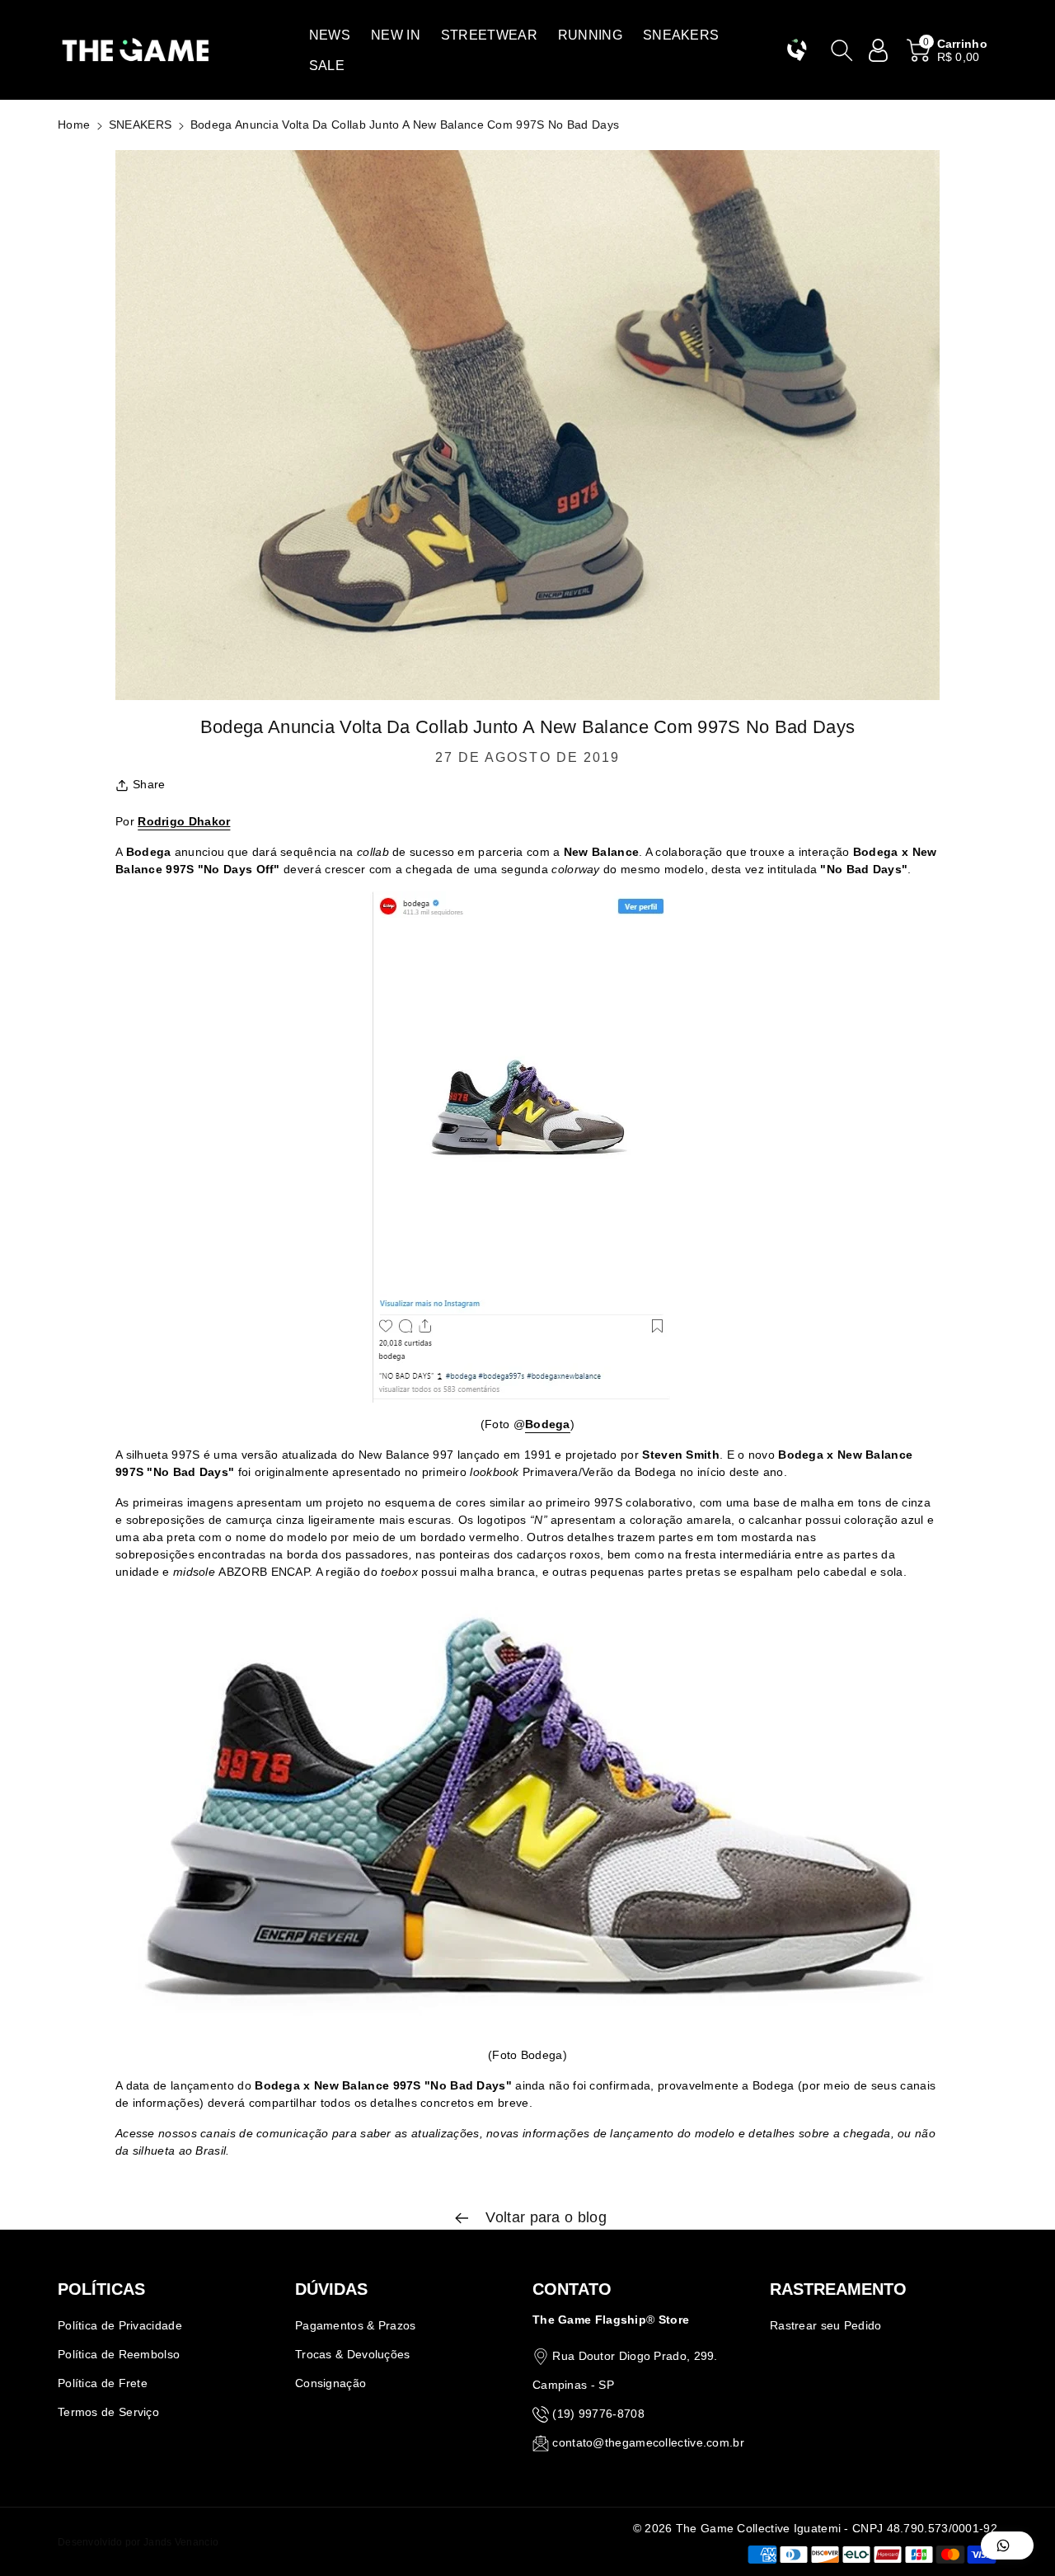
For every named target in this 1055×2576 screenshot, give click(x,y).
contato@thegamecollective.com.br (648, 2442)
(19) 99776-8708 (598, 2414)
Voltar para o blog (544, 2217)
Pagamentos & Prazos (356, 2325)
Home (74, 125)
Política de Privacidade (120, 2325)
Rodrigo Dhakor (184, 821)
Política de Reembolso (119, 2354)
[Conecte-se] (879, 50)
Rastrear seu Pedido (826, 2325)
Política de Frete (103, 2383)
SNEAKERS (140, 125)
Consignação (331, 2383)
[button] (330, 35)
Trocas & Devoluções (353, 2354)
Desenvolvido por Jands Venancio (138, 2542)
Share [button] (149, 784)
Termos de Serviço (108, 2412)
